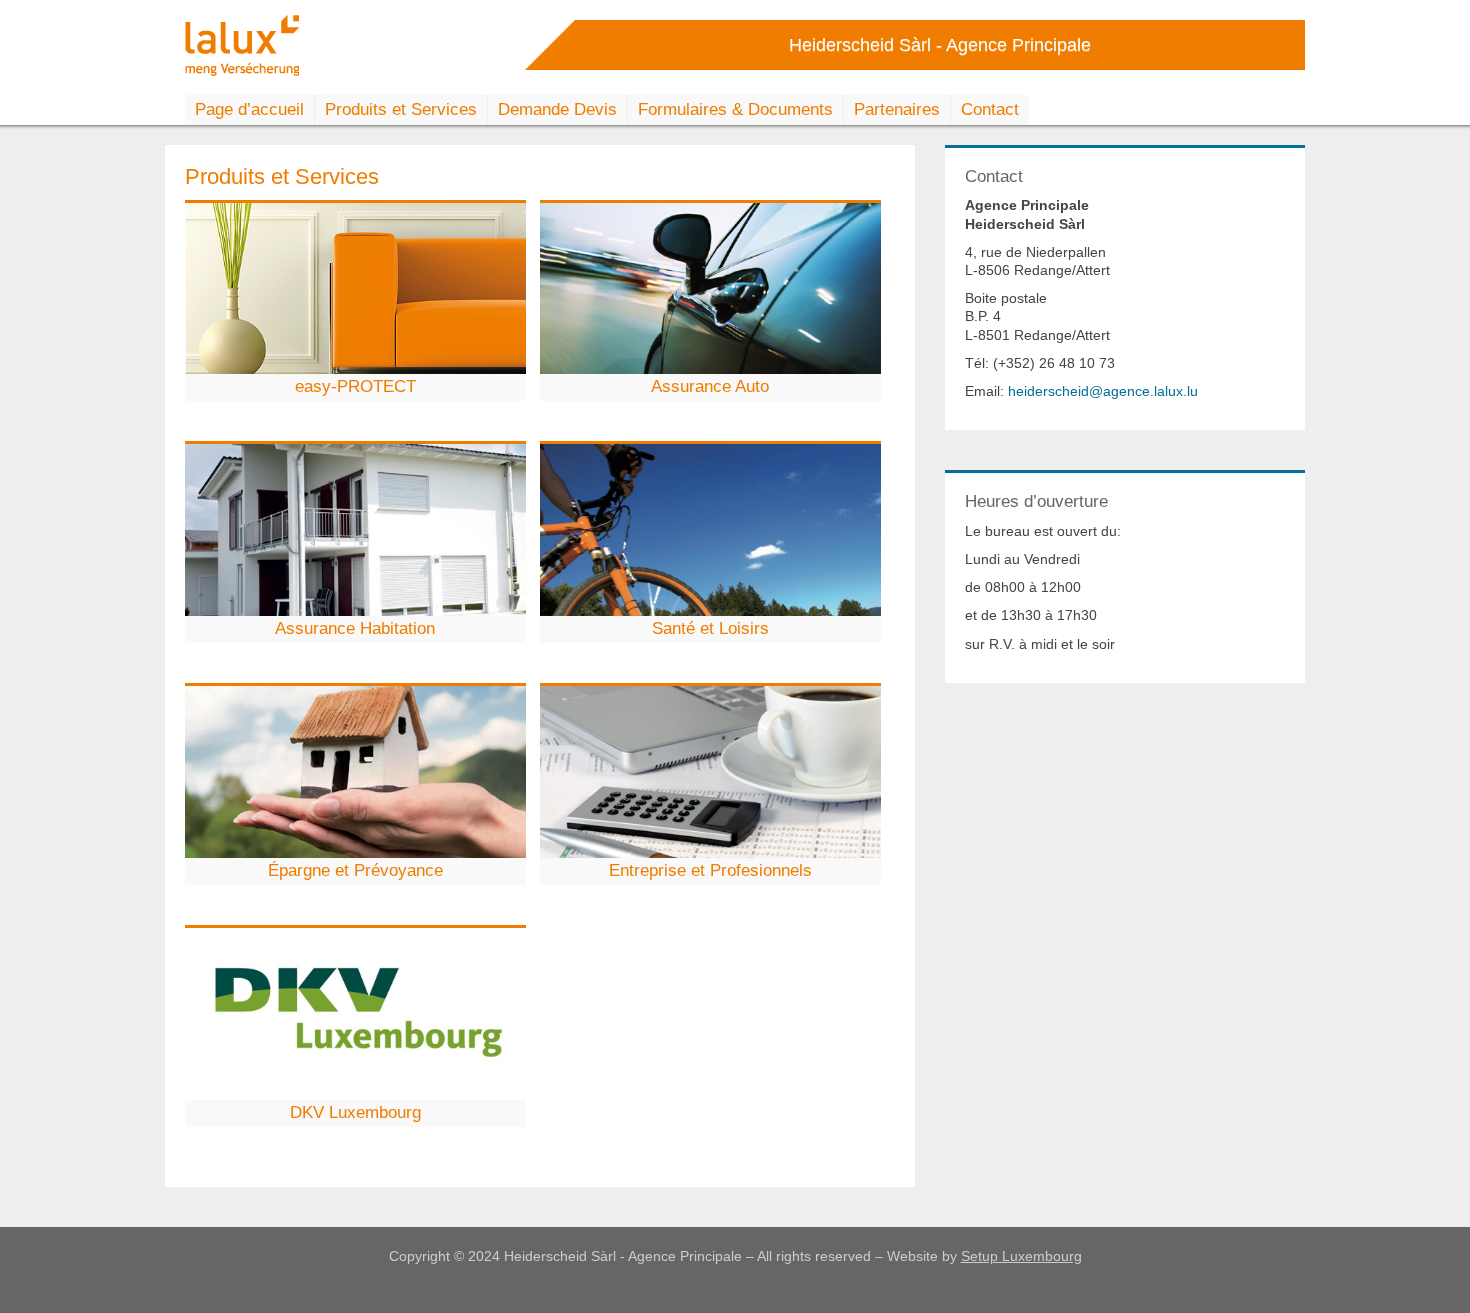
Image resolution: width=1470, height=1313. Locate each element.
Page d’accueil (249, 109)
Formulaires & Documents (735, 109)
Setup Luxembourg (1021, 1256)
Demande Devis (557, 109)
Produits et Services (401, 109)
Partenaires (897, 109)
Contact (990, 109)
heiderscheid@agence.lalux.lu (1103, 391)
